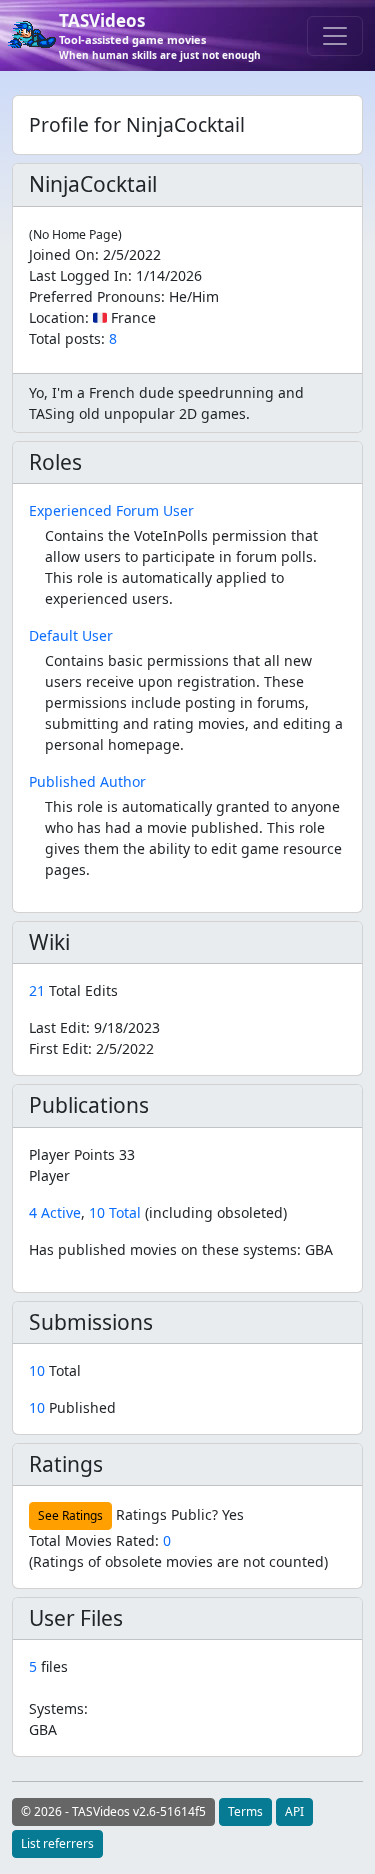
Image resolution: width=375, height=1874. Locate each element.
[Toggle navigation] (335, 36)
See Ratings (70, 1515)
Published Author (87, 781)
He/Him (194, 296)
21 (39, 990)
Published (72, 1407)
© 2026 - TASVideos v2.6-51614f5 (113, 1811)
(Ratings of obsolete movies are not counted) (178, 1561)
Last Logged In (78, 275)
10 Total (115, 1212)
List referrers (57, 1843)
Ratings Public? (167, 1514)
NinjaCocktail (93, 184)
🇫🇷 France (124, 317)
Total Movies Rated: (100, 1540)
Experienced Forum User (111, 510)
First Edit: (91, 1048)
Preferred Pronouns (95, 296)
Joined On (62, 254)
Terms (245, 1811)
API (294, 1811)
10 (39, 1370)
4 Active (55, 1212)
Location (57, 317)
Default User (71, 635)
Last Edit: (94, 1027)
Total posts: (67, 338)
